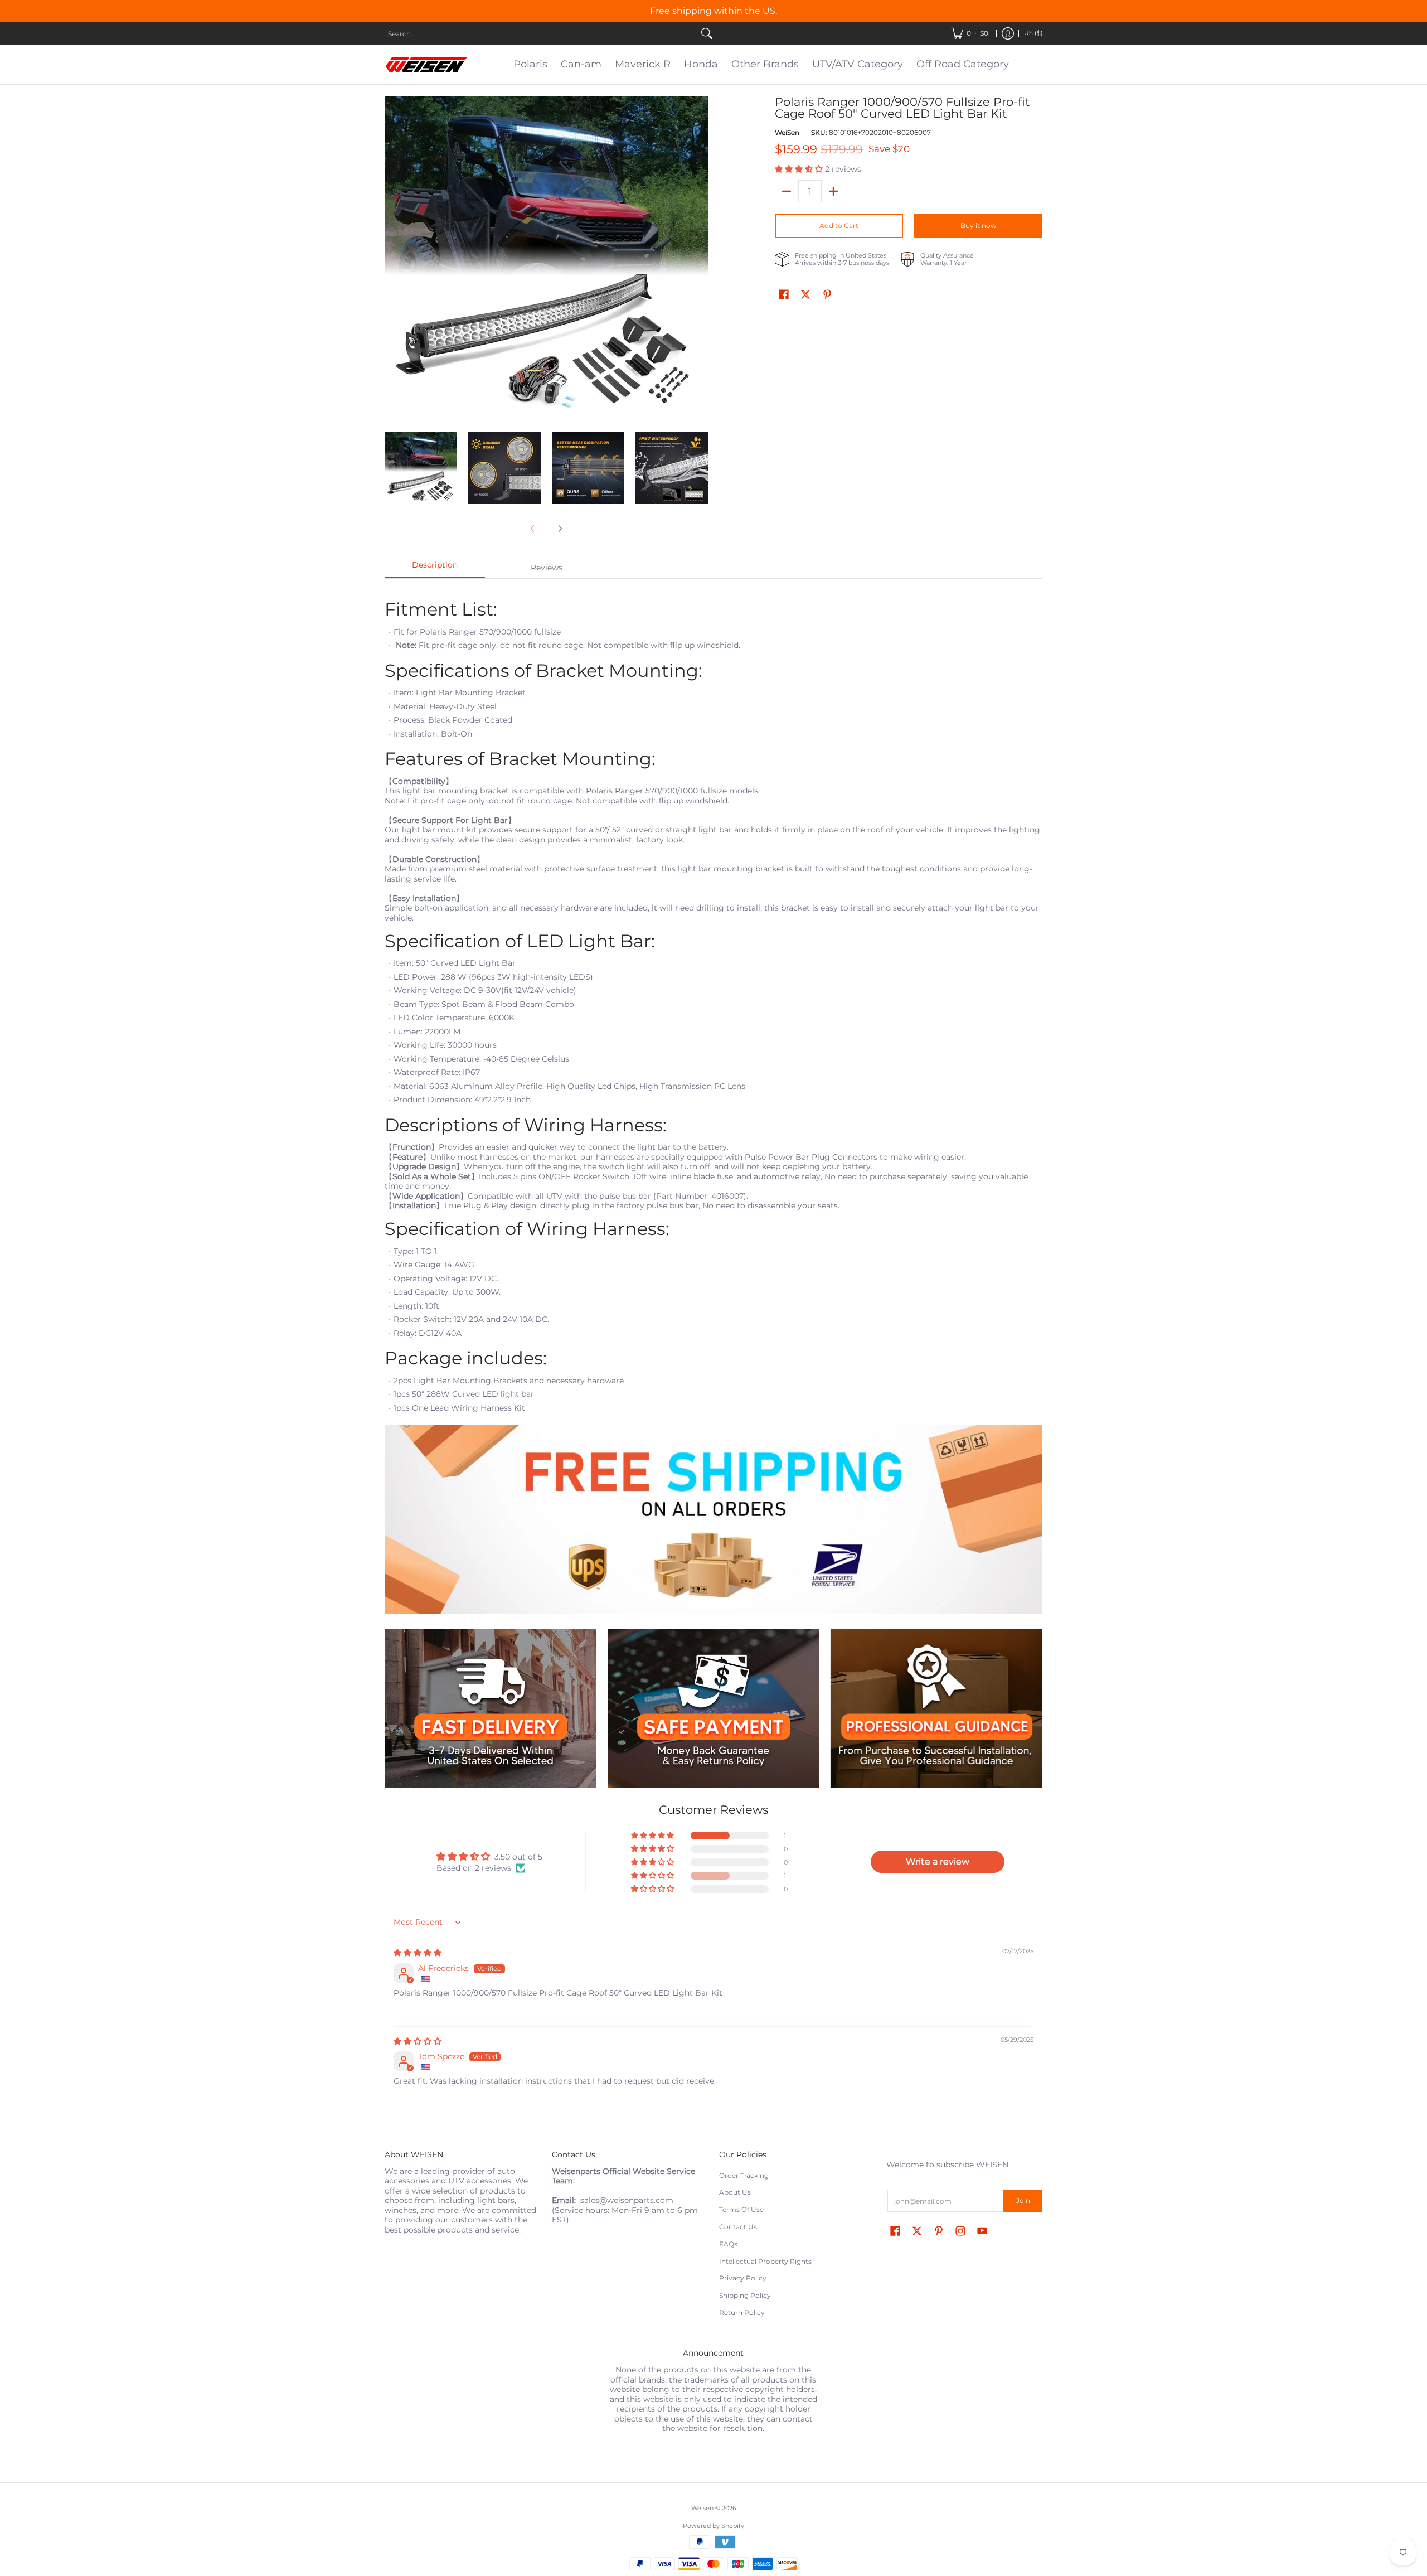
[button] (800, 169)
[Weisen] (426, 65)
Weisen (702, 2508)
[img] (418, 1953)
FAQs (728, 2244)
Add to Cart (839, 226)
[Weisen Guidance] (936, 1708)
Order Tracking (744, 2175)
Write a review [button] (938, 1861)
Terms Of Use (741, 2209)
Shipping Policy (745, 2295)
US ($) (1033, 33)
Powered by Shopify (713, 2526)
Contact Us (738, 2227)
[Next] (700, 258)
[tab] (435, 568)
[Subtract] (787, 191)
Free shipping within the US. (713, 11)
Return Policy (742, 2313)
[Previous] (392, 258)
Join (1023, 2200)
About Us (735, 2192)
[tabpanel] (713, 1103)
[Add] (833, 191)
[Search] (707, 33)
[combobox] (540, 33)
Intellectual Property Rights (765, 2261)
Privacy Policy (743, 2278)
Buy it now (979, 226)
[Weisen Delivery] (491, 1708)
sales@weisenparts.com (627, 2200)
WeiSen (787, 132)
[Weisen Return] (713, 1708)
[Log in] (1008, 33)
